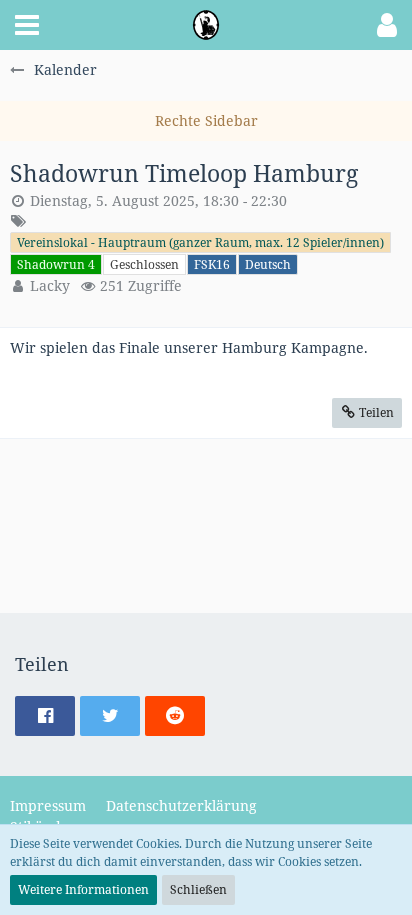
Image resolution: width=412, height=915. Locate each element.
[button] (27, 25)
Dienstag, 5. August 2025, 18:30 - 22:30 (158, 200)
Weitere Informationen (83, 889)
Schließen (198, 889)
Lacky (50, 285)
